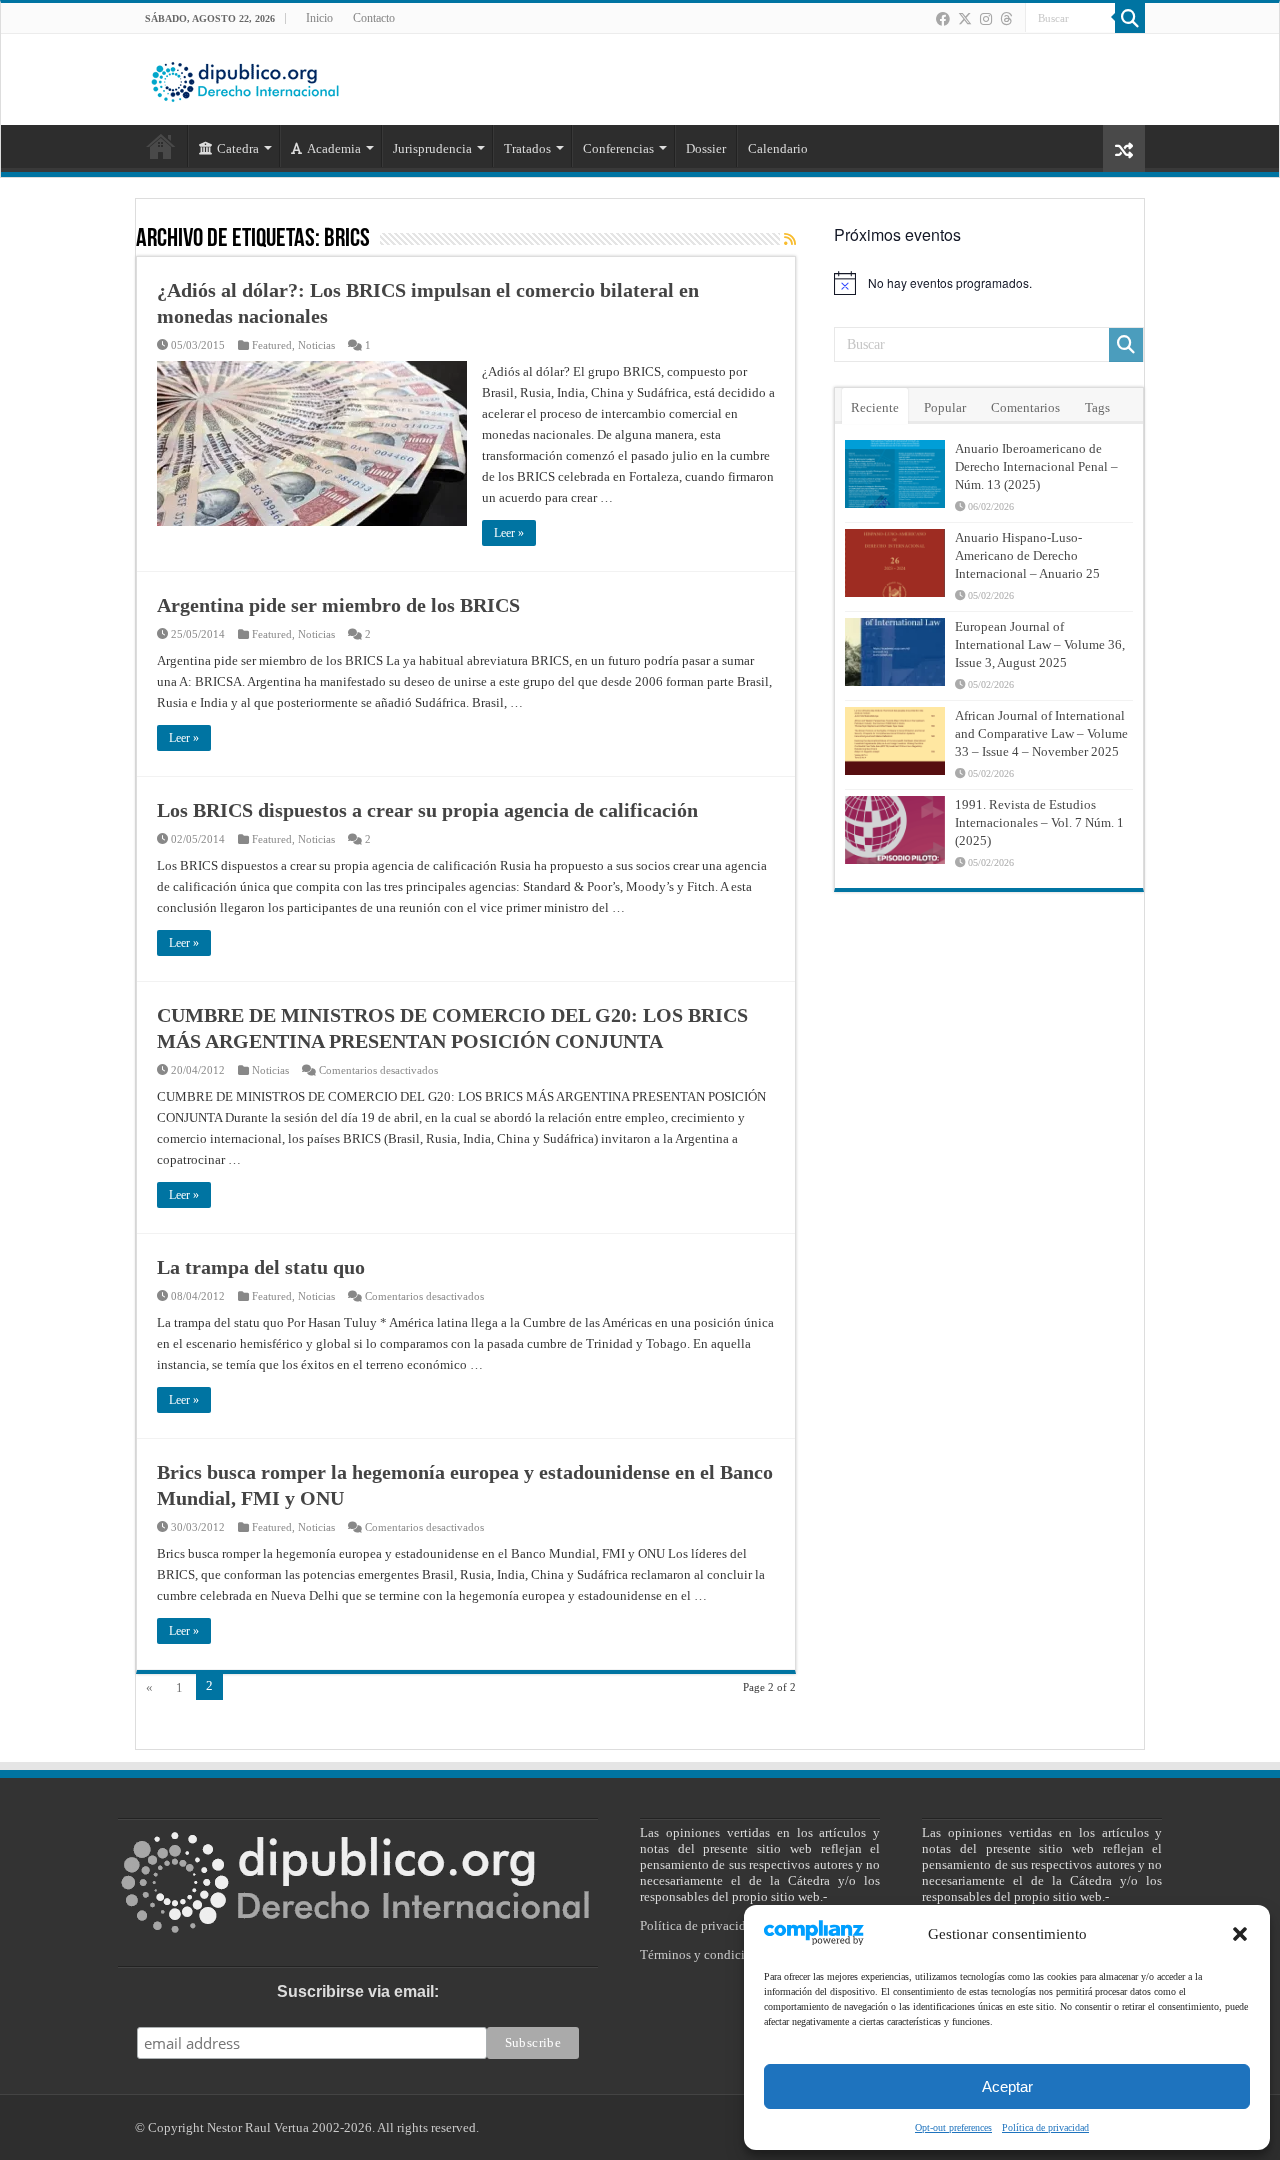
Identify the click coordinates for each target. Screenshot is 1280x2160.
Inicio (319, 18)
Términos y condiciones (705, 1954)
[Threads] (1006, 19)
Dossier (706, 148)
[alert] (989, 283)
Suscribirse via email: (358, 1991)
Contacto (374, 18)
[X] (965, 19)
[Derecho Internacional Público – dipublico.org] (245, 78)
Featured (272, 345)
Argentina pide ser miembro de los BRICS (338, 605)
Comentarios (1025, 407)
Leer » (509, 533)
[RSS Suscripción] (790, 240)
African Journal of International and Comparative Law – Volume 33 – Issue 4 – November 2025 (1041, 733)
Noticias (316, 345)
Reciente (875, 407)
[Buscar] (1130, 18)
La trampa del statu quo (261, 1267)
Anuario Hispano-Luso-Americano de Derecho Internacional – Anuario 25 (1027, 555)
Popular (945, 407)
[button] (1240, 1934)
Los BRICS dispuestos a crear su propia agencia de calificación (427, 810)
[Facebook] (943, 19)
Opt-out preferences (953, 2127)
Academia (334, 148)
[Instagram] (986, 19)
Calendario (778, 148)
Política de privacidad (1045, 2127)
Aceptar (1007, 2086)
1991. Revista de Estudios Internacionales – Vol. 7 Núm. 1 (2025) (1039, 822)
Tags (1097, 407)
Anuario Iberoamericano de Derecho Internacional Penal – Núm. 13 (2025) (1036, 466)
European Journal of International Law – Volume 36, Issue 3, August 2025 (1040, 644)
